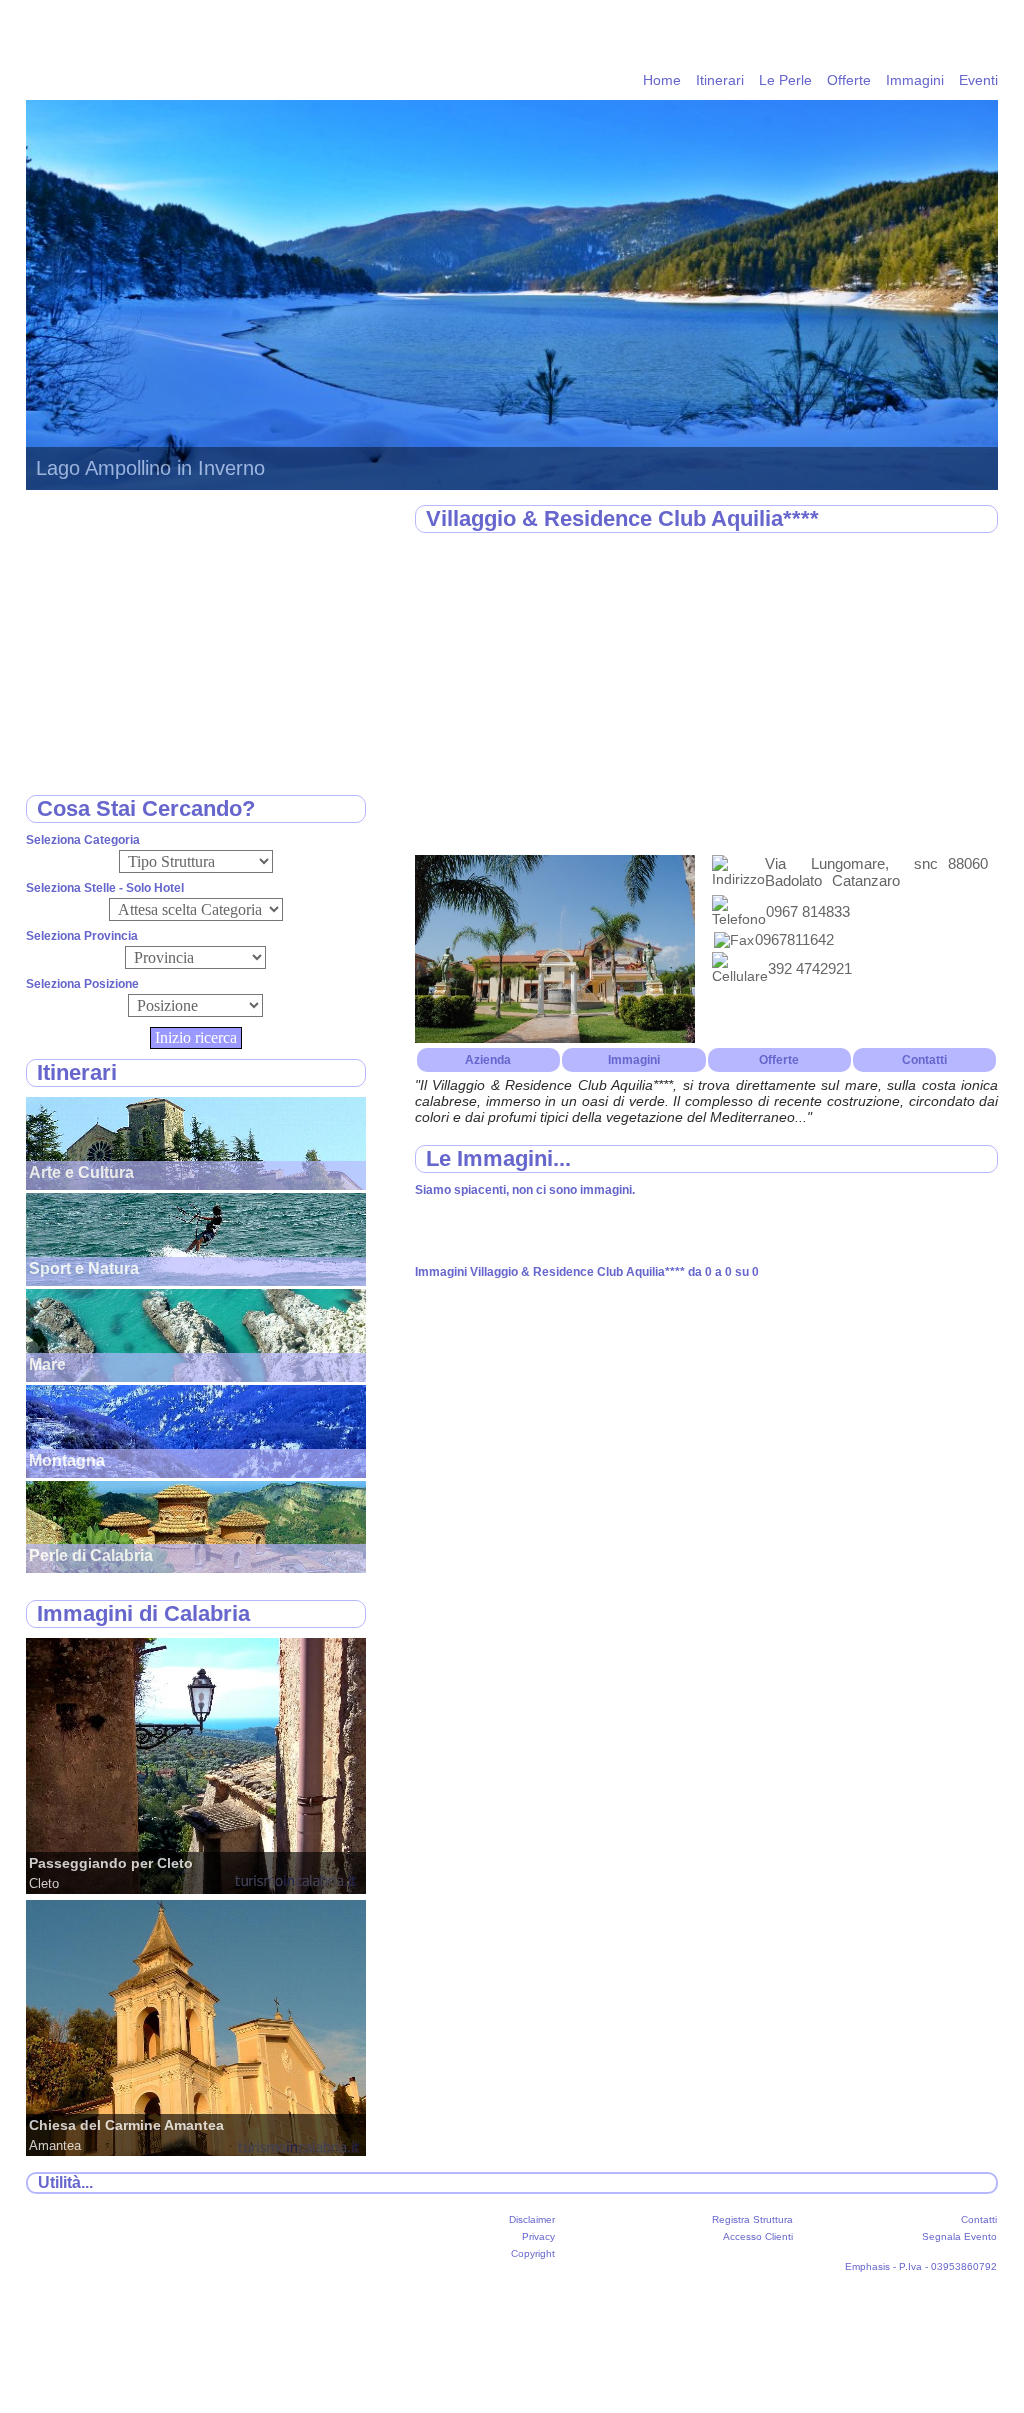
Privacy (538, 2236)
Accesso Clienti (758, 2236)
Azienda (488, 1060)
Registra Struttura (752, 2219)
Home (662, 80)
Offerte (849, 80)
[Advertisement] (707, 695)
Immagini (915, 80)
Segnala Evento (959, 2236)
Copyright (533, 2253)
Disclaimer (532, 2219)
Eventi (978, 80)
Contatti (924, 1060)
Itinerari (720, 80)
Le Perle (785, 80)
